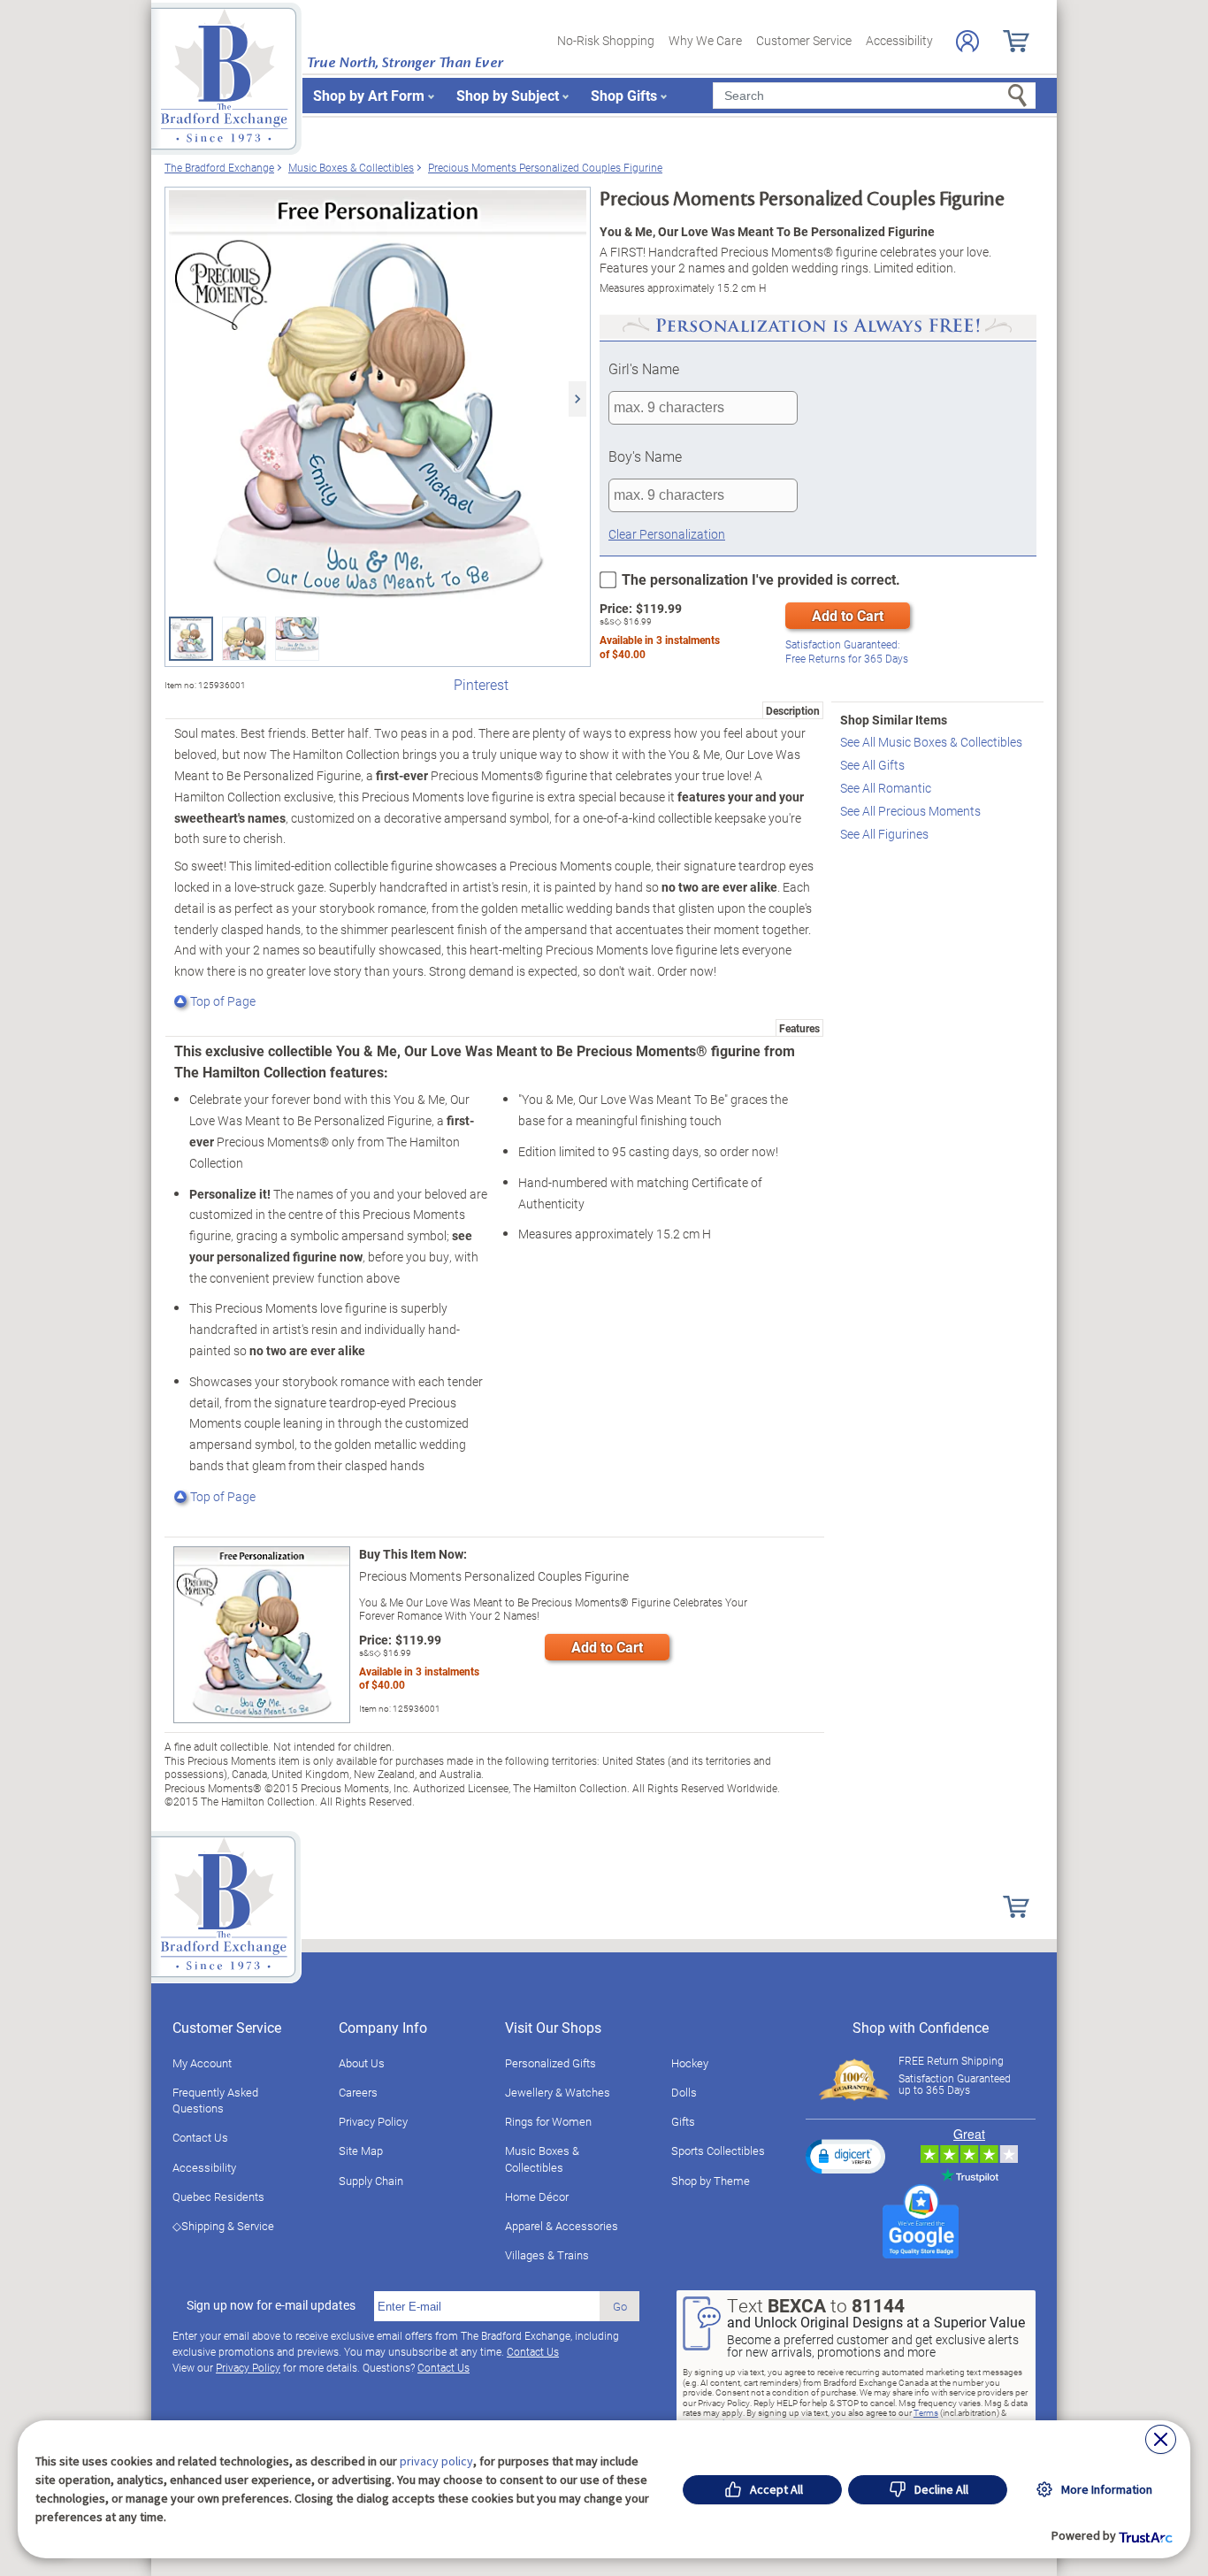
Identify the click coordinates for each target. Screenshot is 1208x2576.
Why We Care (705, 40)
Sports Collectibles (718, 2150)
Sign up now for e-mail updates (271, 2305)
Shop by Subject (508, 95)
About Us (362, 2063)
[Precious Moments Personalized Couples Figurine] (378, 399)
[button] (845, 2156)
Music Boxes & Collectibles (542, 2158)
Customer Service (804, 40)
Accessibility (899, 40)
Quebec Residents (218, 2196)
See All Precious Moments (910, 811)
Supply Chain (371, 2181)
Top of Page (223, 1001)
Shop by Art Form (369, 95)
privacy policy (436, 2461)
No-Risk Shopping (606, 40)
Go (620, 2306)
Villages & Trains (547, 2255)
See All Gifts (872, 765)
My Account (202, 2063)
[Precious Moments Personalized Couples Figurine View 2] (244, 639)
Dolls (684, 2092)
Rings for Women (548, 2121)
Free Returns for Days (847, 652)
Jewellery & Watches (558, 2092)
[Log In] (967, 41)
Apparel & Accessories (562, 2226)
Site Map (361, 2150)
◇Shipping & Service (223, 2226)
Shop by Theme (711, 2181)
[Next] (577, 399)
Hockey (690, 2063)
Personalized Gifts (550, 2063)
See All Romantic (886, 788)
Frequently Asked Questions (215, 2100)
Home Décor (537, 2196)
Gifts (683, 2121)
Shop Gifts (624, 95)
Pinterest (481, 684)
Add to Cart (848, 615)
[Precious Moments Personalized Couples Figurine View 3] (297, 639)
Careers (358, 2092)
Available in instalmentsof (660, 647)
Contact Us (200, 2137)
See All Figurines (884, 834)
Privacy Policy (373, 2121)
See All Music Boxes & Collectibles (931, 742)
